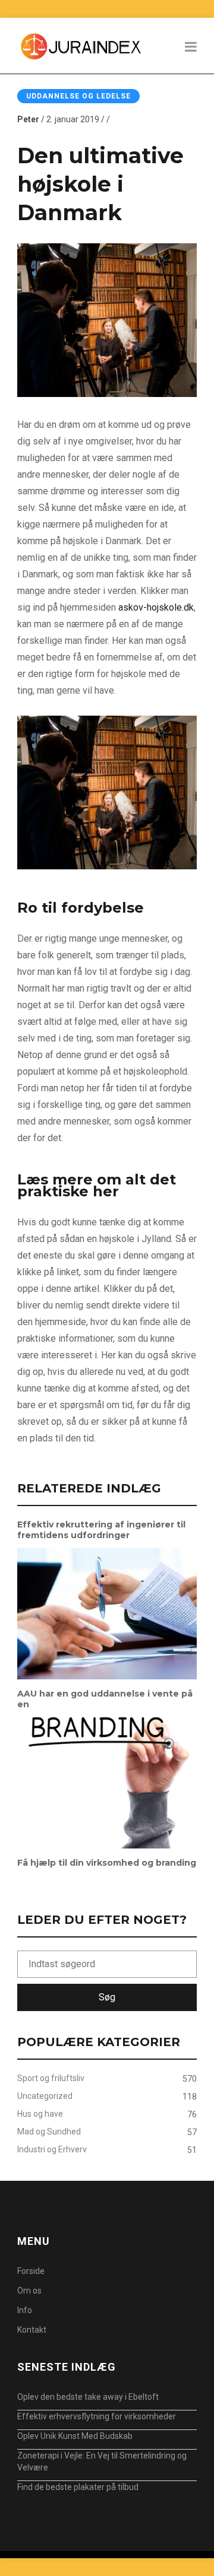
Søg (107, 1997)
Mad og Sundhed (49, 2132)
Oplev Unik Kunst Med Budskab (75, 2436)
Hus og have (40, 2114)
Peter (28, 119)
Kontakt (32, 2330)
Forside (31, 2271)
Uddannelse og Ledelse (78, 96)
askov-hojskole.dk (156, 607)
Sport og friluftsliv (51, 2078)
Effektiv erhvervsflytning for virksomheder (97, 2416)
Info (25, 2310)
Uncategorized (45, 2096)
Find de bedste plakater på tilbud (78, 2487)
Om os (29, 2291)
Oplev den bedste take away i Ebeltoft (88, 2397)
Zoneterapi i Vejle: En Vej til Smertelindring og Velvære (102, 2461)
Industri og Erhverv (52, 2149)
